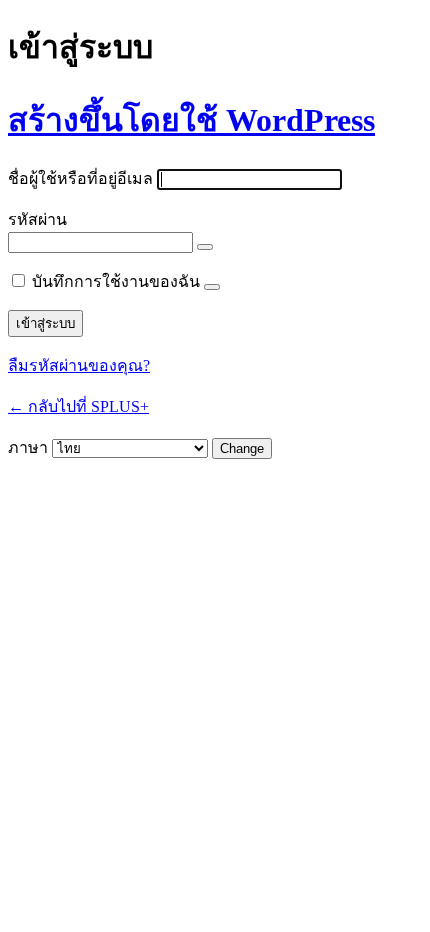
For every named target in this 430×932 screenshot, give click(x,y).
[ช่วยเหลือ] (212, 287)
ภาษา (28, 447)
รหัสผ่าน (37, 219)
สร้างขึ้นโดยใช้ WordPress (191, 120)
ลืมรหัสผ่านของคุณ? (79, 365)
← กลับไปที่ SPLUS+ (78, 406)
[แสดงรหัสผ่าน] (205, 247)
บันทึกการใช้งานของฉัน (116, 281)
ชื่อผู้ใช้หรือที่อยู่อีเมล (80, 178)
